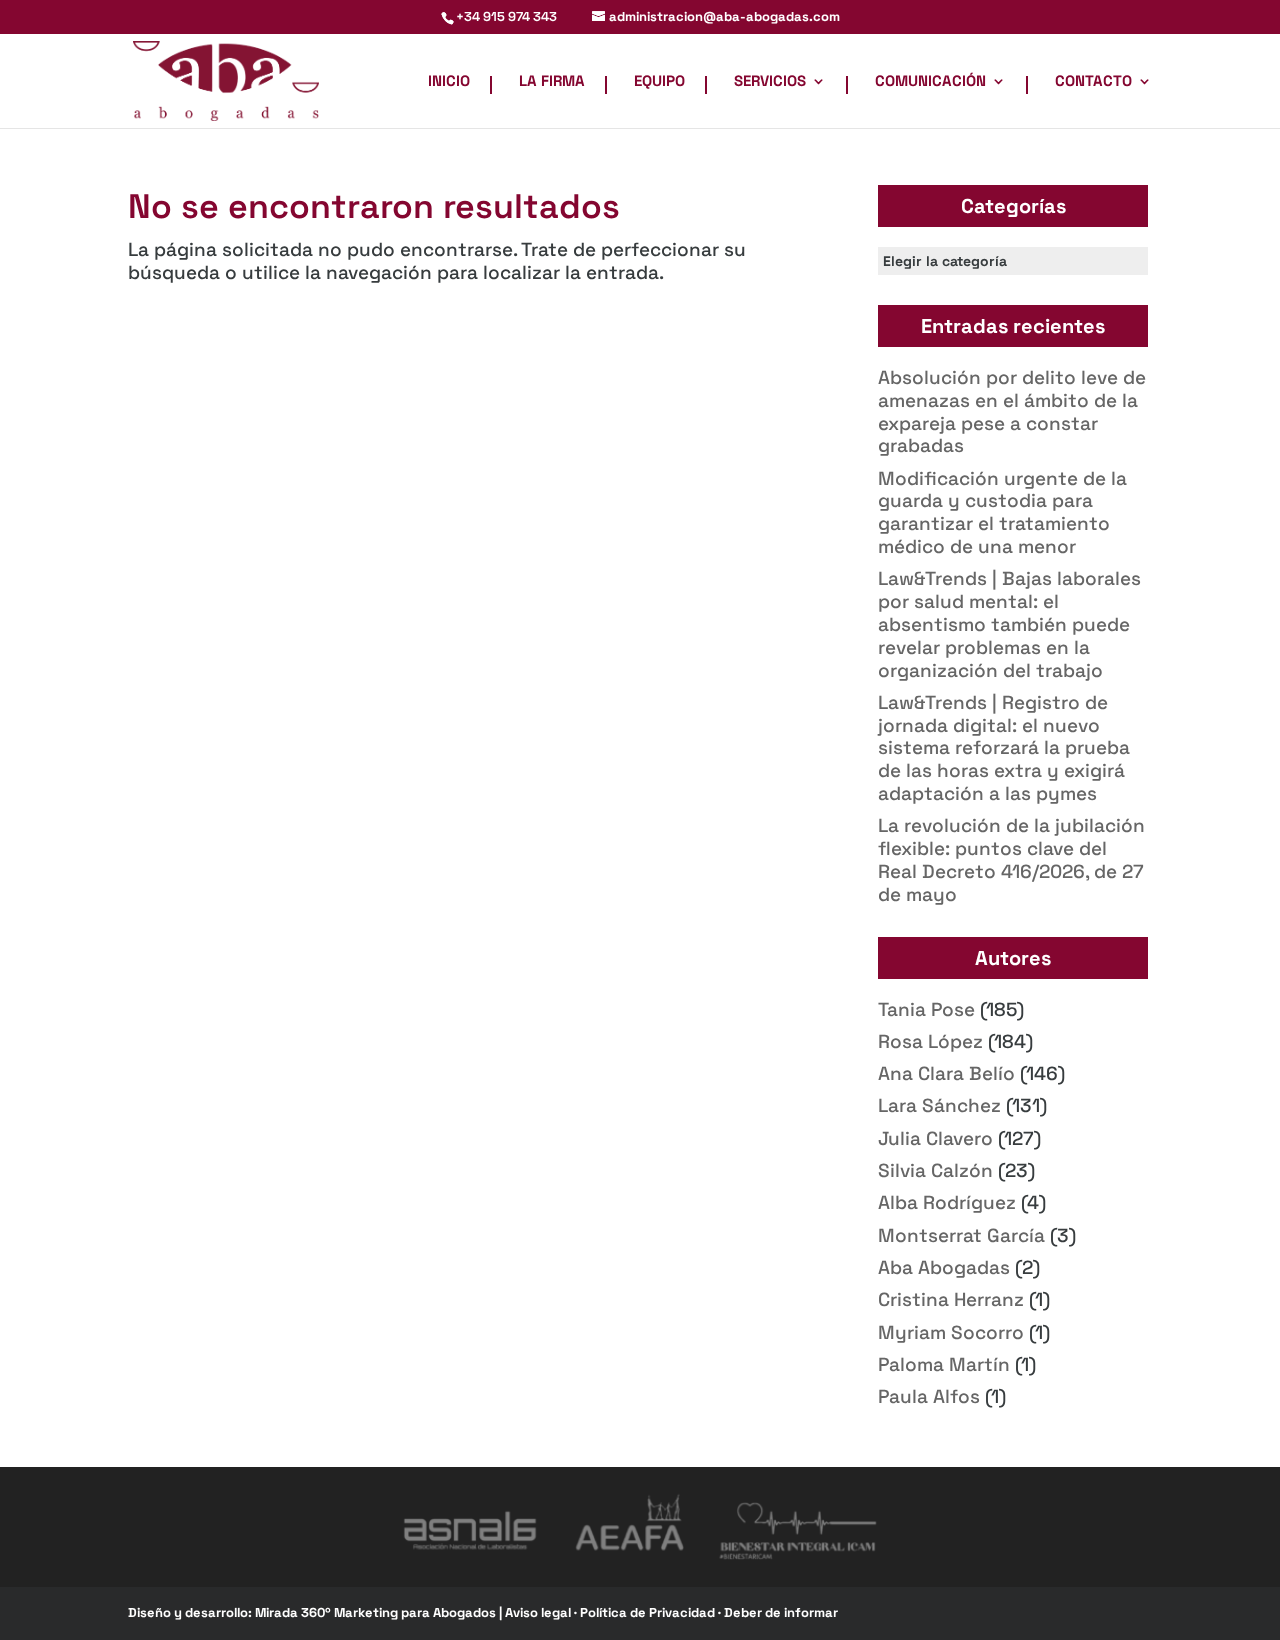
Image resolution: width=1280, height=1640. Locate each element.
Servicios (770, 82)
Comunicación (930, 82)
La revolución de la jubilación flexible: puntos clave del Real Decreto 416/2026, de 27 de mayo (1011, 859)
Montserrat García (961, 1235)
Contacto (1093, 82)
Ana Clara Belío (946, 1073)
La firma (552, 82)
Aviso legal (539, 1612)
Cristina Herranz (951, 1299)
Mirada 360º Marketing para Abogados (377, 1612)
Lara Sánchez (939, 1105)
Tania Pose (926, 1009)
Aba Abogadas (944, 1267)
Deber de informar (781, 1612)
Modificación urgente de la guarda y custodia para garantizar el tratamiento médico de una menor (1002, 512)
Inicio (449, 82)
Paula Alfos (929, 1396)
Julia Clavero (935, 1138)
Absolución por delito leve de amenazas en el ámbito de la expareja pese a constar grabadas (1012, 411)
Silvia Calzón (935, 1170)
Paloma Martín (944, 1364)
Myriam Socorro (951, 1332)
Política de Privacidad (649, 1612)
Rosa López (930, 1041)
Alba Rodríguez (947, 1202)
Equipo (659, 82)
